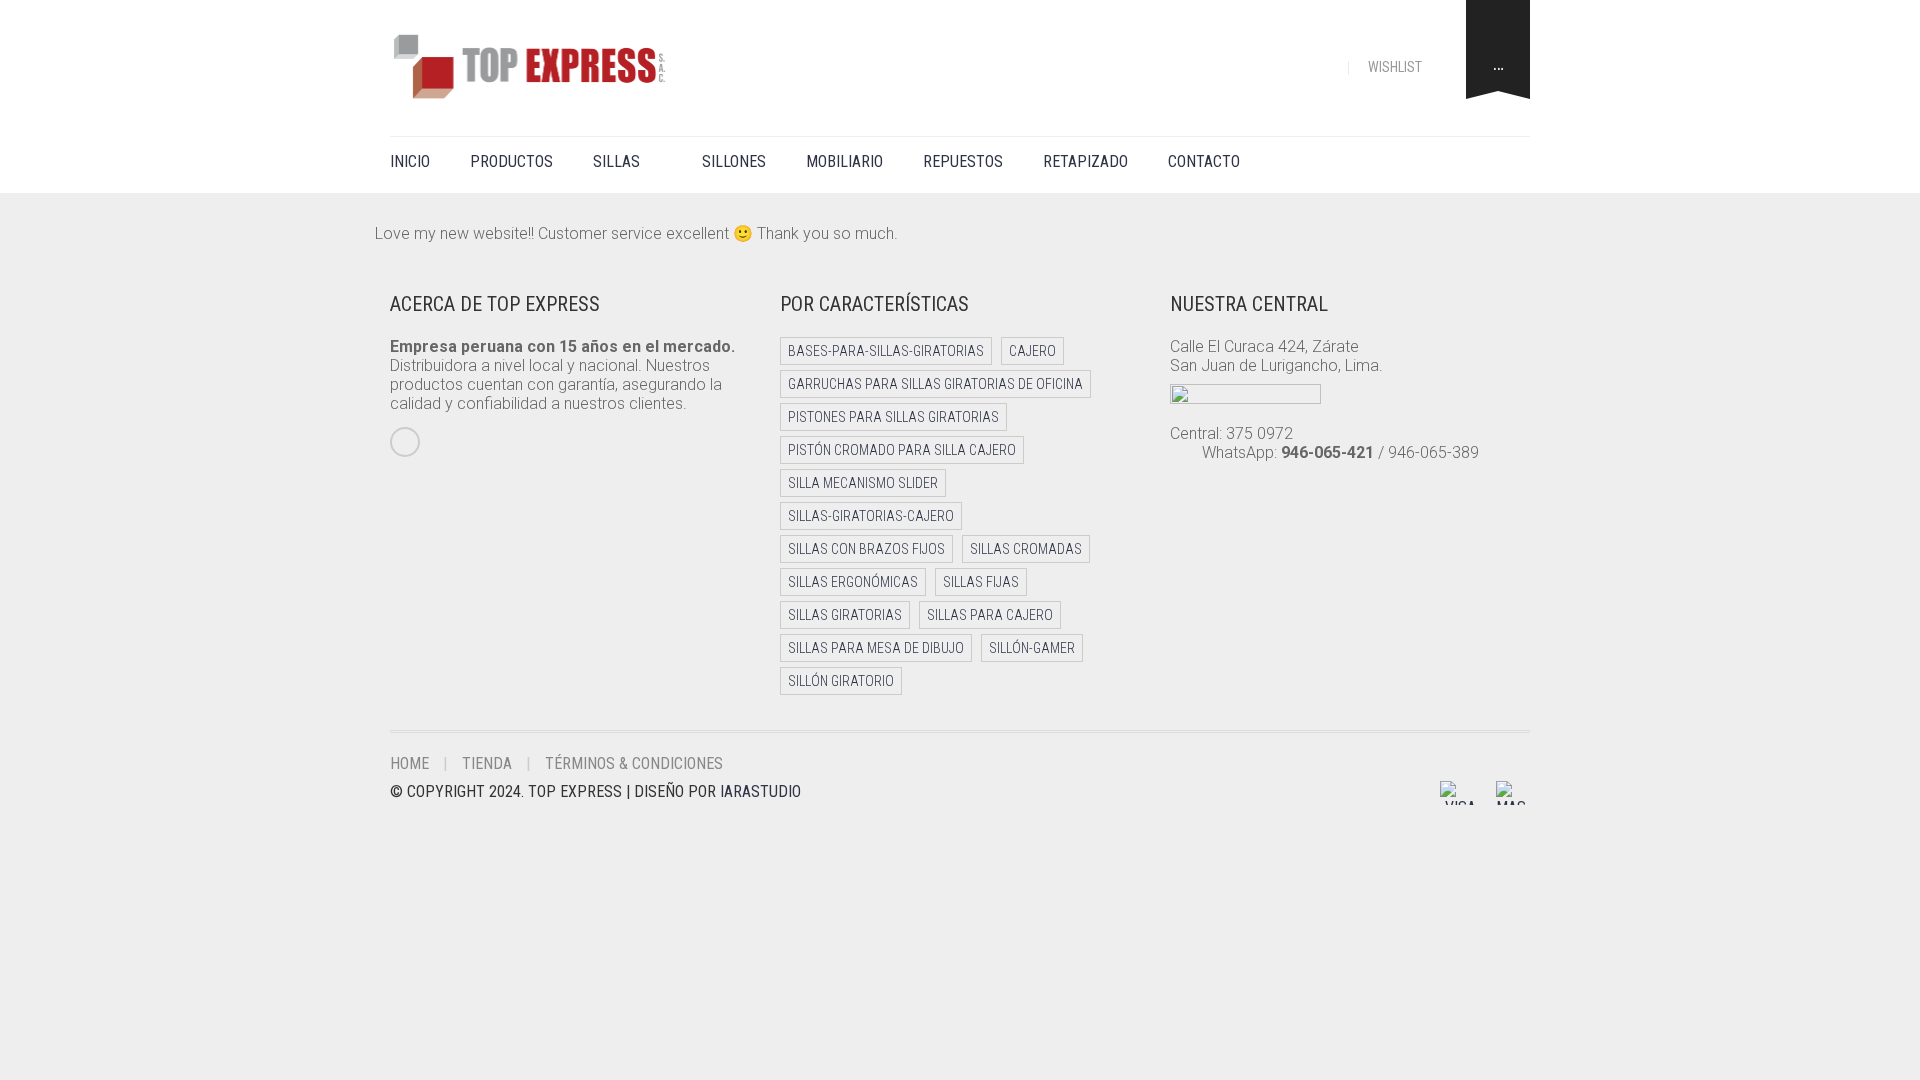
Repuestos (963, 161)
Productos (511, 161)
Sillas (616, 161)
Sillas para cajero (990, 615)
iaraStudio (760, 791)
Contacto (1204, 161)
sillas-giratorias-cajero (871, 516)
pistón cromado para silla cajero (902, 450)
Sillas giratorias (845, 615)
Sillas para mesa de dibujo (876, 648)
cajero (1032, 351)
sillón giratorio (841, 681)
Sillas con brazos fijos (866, 549)
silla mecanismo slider (863, 483)
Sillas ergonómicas (853, 582)
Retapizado (1085, 161)
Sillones (734, 161)
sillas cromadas (1026, 549)
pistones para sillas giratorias (893, 417)
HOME (409, 763)
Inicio (410, 161)
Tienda (487, 763)
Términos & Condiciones (634, 763)
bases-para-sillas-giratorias (886, 351)
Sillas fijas (981, 582)
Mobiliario (844, 161)
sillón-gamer (1032, 648)
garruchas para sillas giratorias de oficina (935, 384)
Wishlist (1396, 67)
